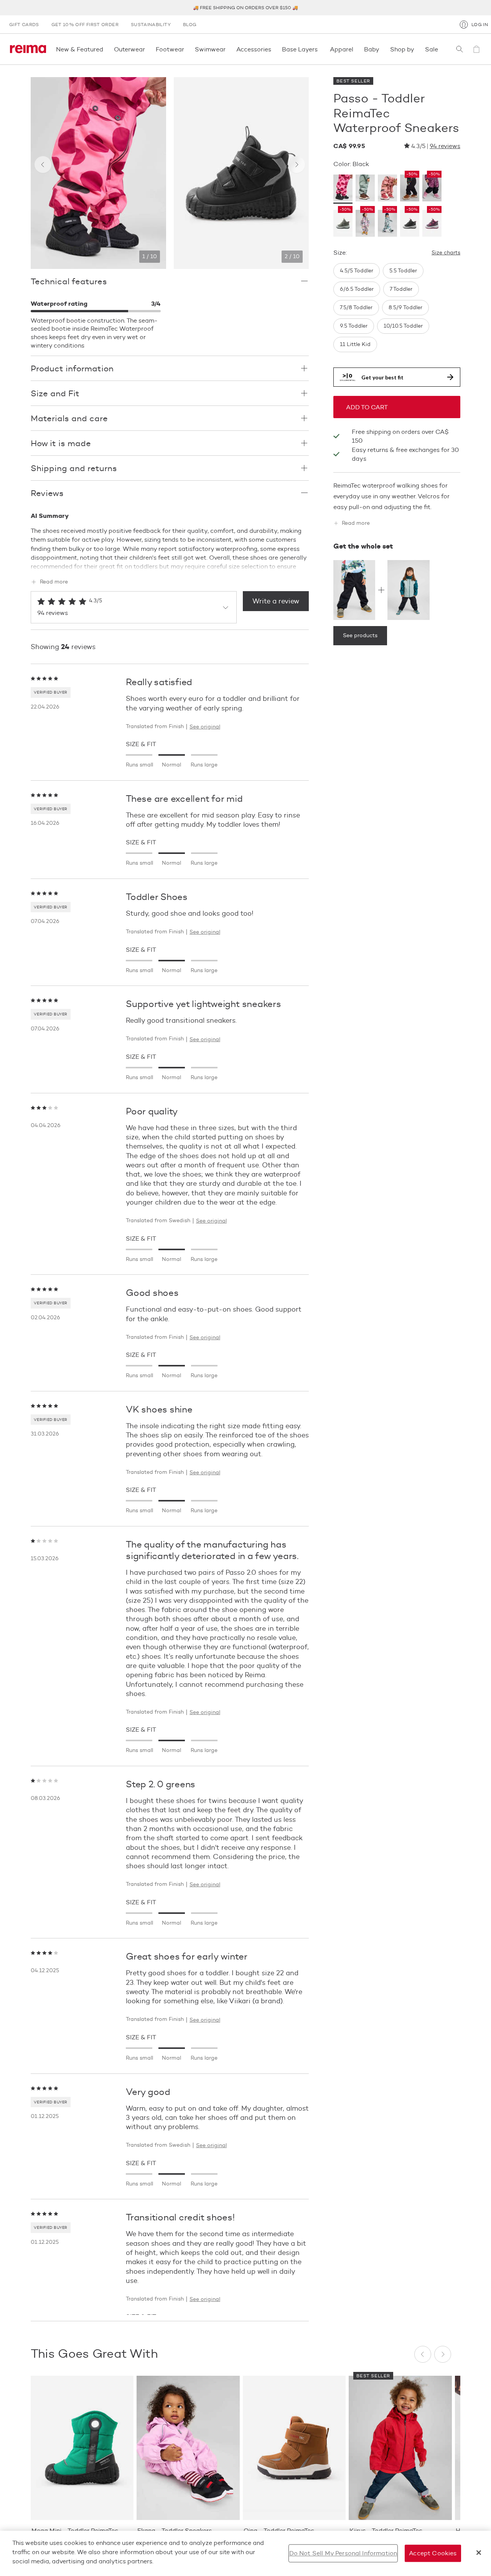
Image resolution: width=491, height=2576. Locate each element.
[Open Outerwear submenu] (147, 49)
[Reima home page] (28, 49)
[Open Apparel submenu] (356, 49)
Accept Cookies (433, 2553)
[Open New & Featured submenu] (105, 49)
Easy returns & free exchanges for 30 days (405, 454)
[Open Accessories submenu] (274, 49)
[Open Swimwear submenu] (228, 49)
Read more (54, 582)
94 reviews (445, 146)
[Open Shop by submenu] (417, 49)
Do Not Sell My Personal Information (343, 2553)
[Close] (479, 2553)
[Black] (343, 189)
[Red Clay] (387, 189)
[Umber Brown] (365, 189)
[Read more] (170, 565)
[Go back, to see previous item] (43, 165)
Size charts (446, 253)
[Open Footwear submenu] (186, 49)
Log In (480, 24)
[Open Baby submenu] (382, 49)
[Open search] (460, 49)
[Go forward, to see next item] (297, 165)
